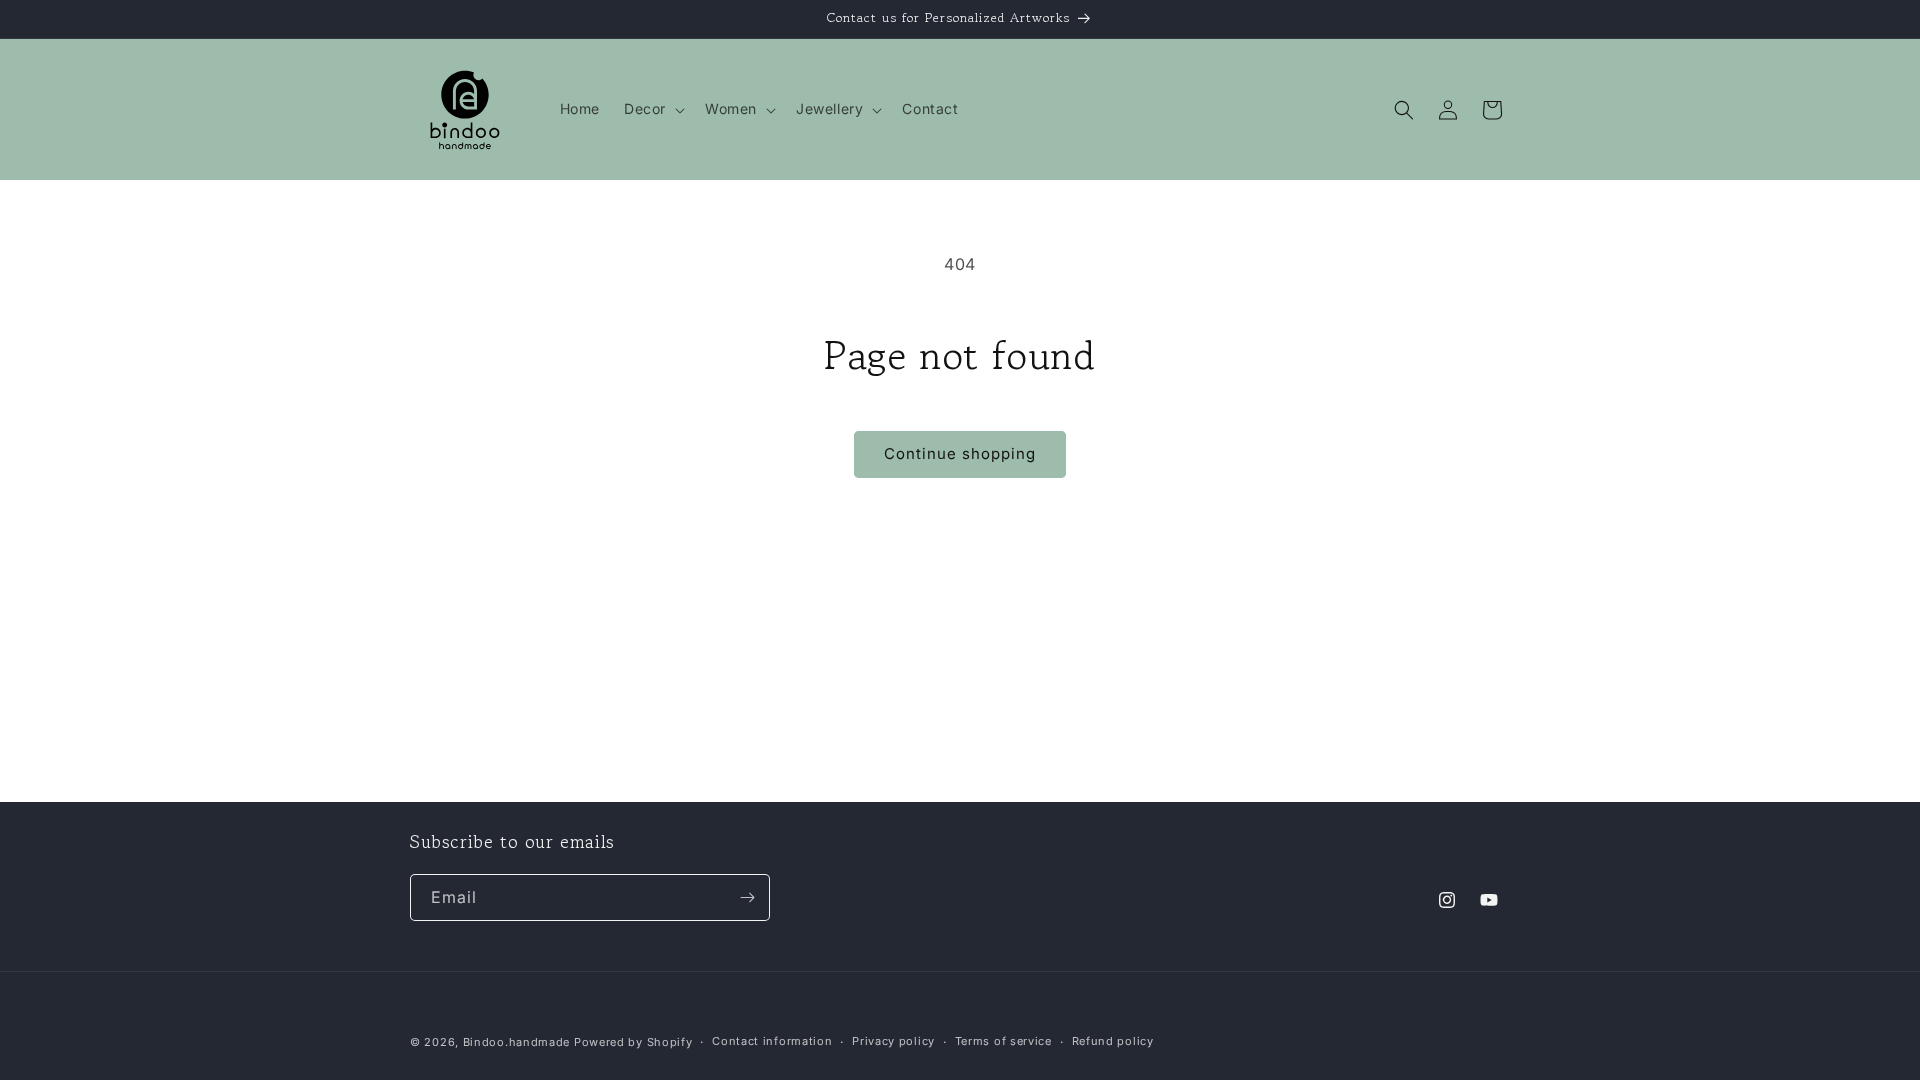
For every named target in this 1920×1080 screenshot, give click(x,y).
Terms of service (1003, 1041)
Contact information (772, 1041)
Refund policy (1113, 1041)
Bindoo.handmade (517, 1042)
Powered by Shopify (633, 1042)
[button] (652, 109)
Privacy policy (893, 1041)
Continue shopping (960, 453)
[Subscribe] (747, 897)
